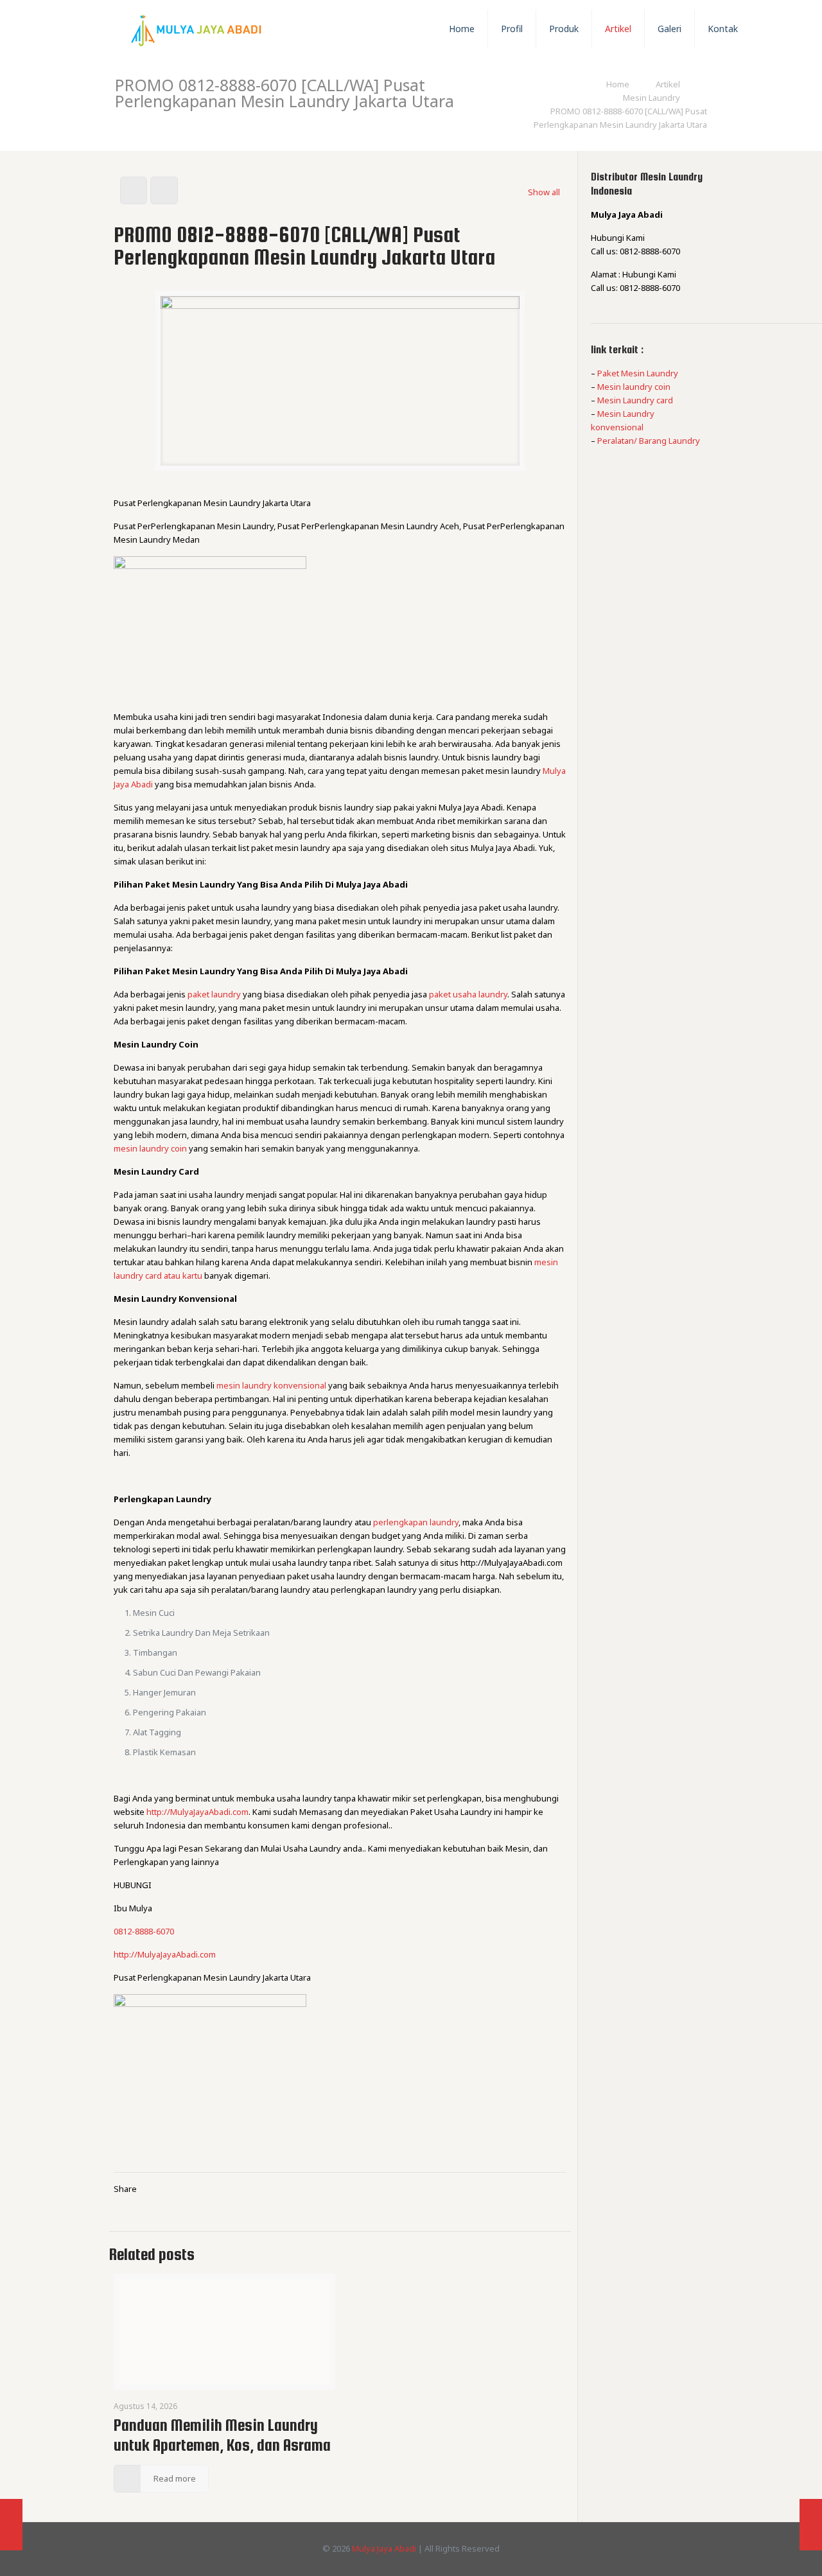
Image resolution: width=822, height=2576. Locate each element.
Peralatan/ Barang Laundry (649, 441)
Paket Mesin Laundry (638, 373)
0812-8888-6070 (144, 1931)
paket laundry (214, 994)
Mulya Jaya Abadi (384, 2548)
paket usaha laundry (468, 994)
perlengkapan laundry (416, 1522)
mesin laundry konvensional (271, 1385)
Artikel (668, 84)
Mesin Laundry (651, 98)
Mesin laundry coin (634, 387)
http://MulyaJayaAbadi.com (197, 1812)
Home (618, 84)
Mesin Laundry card (635, 400)
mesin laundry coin (150, 1148)
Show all (544, 192)
